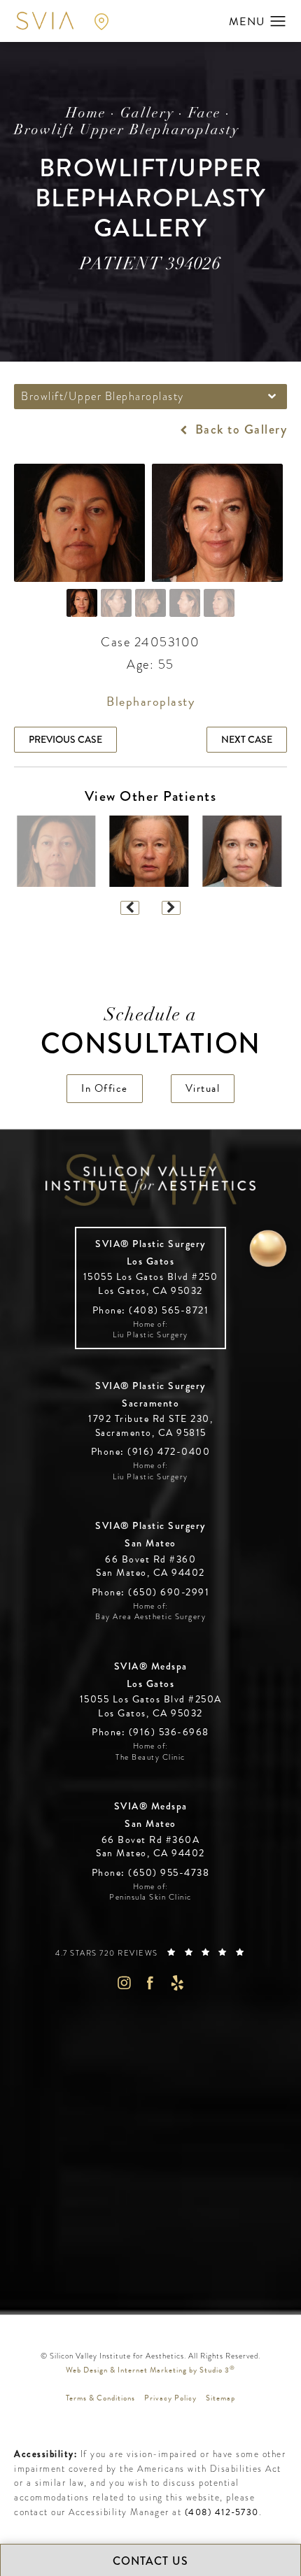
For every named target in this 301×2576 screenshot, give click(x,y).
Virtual (203, 1088)
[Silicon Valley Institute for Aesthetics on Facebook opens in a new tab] (151, 1983)
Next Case (247, 739)
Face (205, 114)
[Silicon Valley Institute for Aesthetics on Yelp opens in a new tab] (177, 1983)
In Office (105, 1088)
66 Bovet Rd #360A (150, 1847)
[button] (278, 22)
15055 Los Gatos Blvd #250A (151, 1706)
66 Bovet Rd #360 (150, 1566)
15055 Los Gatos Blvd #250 (151, 1284)
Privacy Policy (170, 2398)
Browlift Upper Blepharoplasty (127, 131)
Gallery (147, 114)
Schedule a (151, 1033)
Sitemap (220, 2398)
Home (86, 114)
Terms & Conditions (100, 2398)
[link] (151, 1310)
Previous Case (65, 739)
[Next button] (171, 908)
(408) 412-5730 (222, 2512)
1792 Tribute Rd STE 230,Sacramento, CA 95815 (150, 1426)
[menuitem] (124, 1983)
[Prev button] (130, 908)
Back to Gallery (239, 429)
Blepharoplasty (150, 701)
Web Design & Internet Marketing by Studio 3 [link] (150, 2370)
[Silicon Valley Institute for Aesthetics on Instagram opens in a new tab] (124, 1983)
